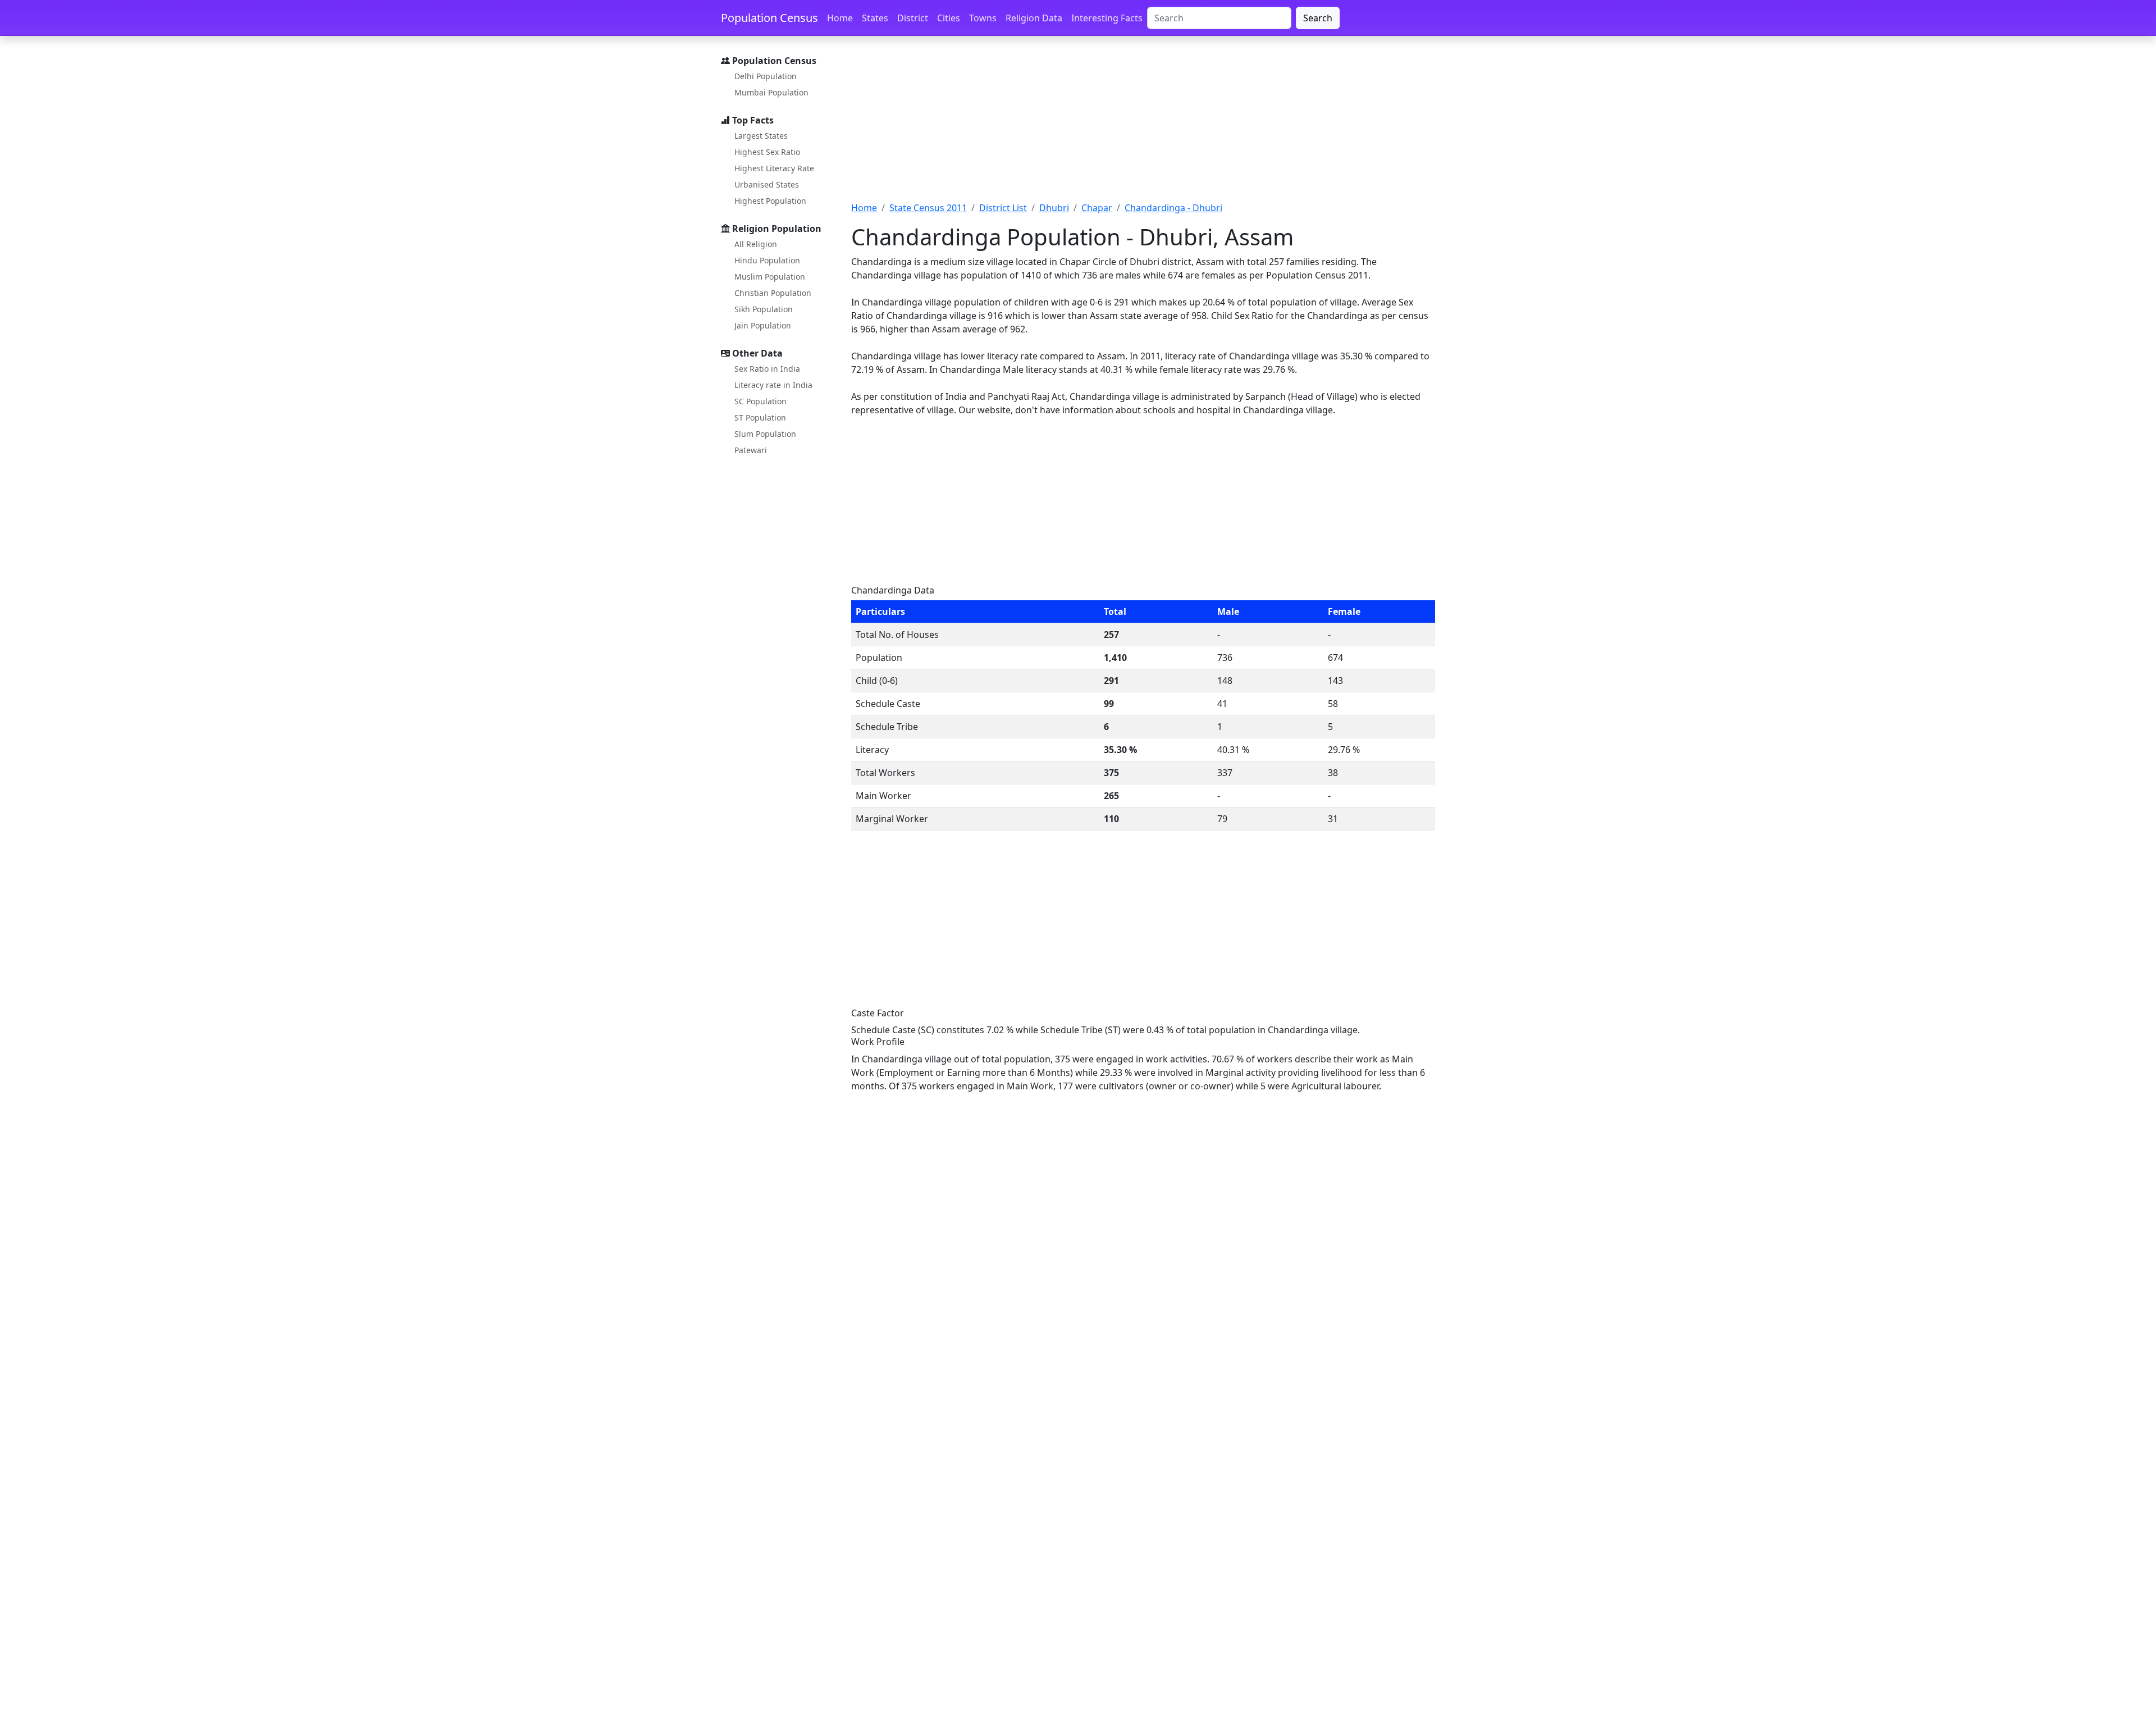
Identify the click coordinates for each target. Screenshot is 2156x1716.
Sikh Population (764, 309)
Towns (983, 18)
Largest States (761, 136)
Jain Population (763, 325)
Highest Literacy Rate (774, 168)
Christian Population (773, 293)
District (913, 18)
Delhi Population (766, 76)
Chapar (1097, 208)
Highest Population (770, 201)
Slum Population (765, 434)
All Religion (756, 244)
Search (1318, 18)
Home (840, 18)
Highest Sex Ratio (767, 152)
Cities (949, 18)
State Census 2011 (928, 208)
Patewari (751, 450)
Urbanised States (767, 184)
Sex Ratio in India (767, 369)
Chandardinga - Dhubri (1173, 208)
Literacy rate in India (773, 385)
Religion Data (1034, 18)
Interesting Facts (1107, 18)
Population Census (769, 18)
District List (1003, 208)
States (875, 18)
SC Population (760, 401)
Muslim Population (770, 277)
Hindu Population (767, 260)
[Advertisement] (1143, 125)
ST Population (760, 417)
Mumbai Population (771, 92)
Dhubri (1054, 208)
